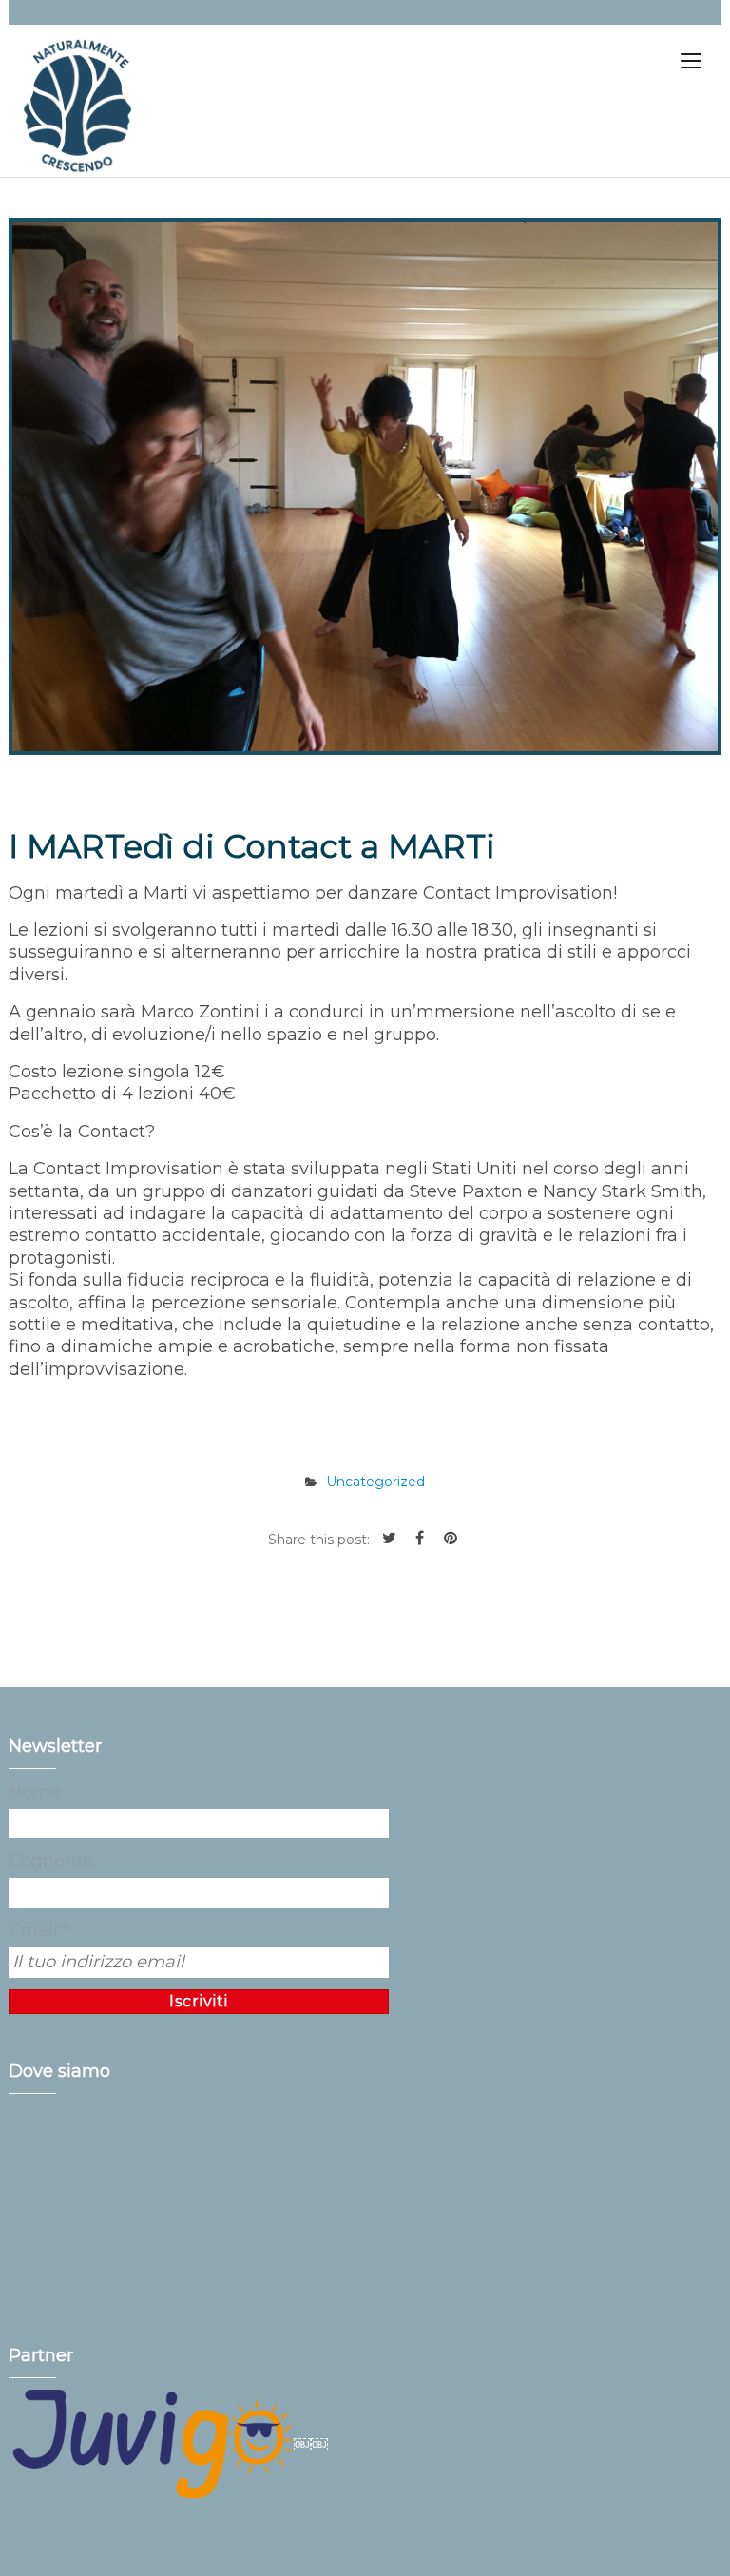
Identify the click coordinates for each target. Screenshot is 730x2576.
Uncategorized (375, 1482)
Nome (35, 1792)
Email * (39, 1930)
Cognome (51, 1861)
